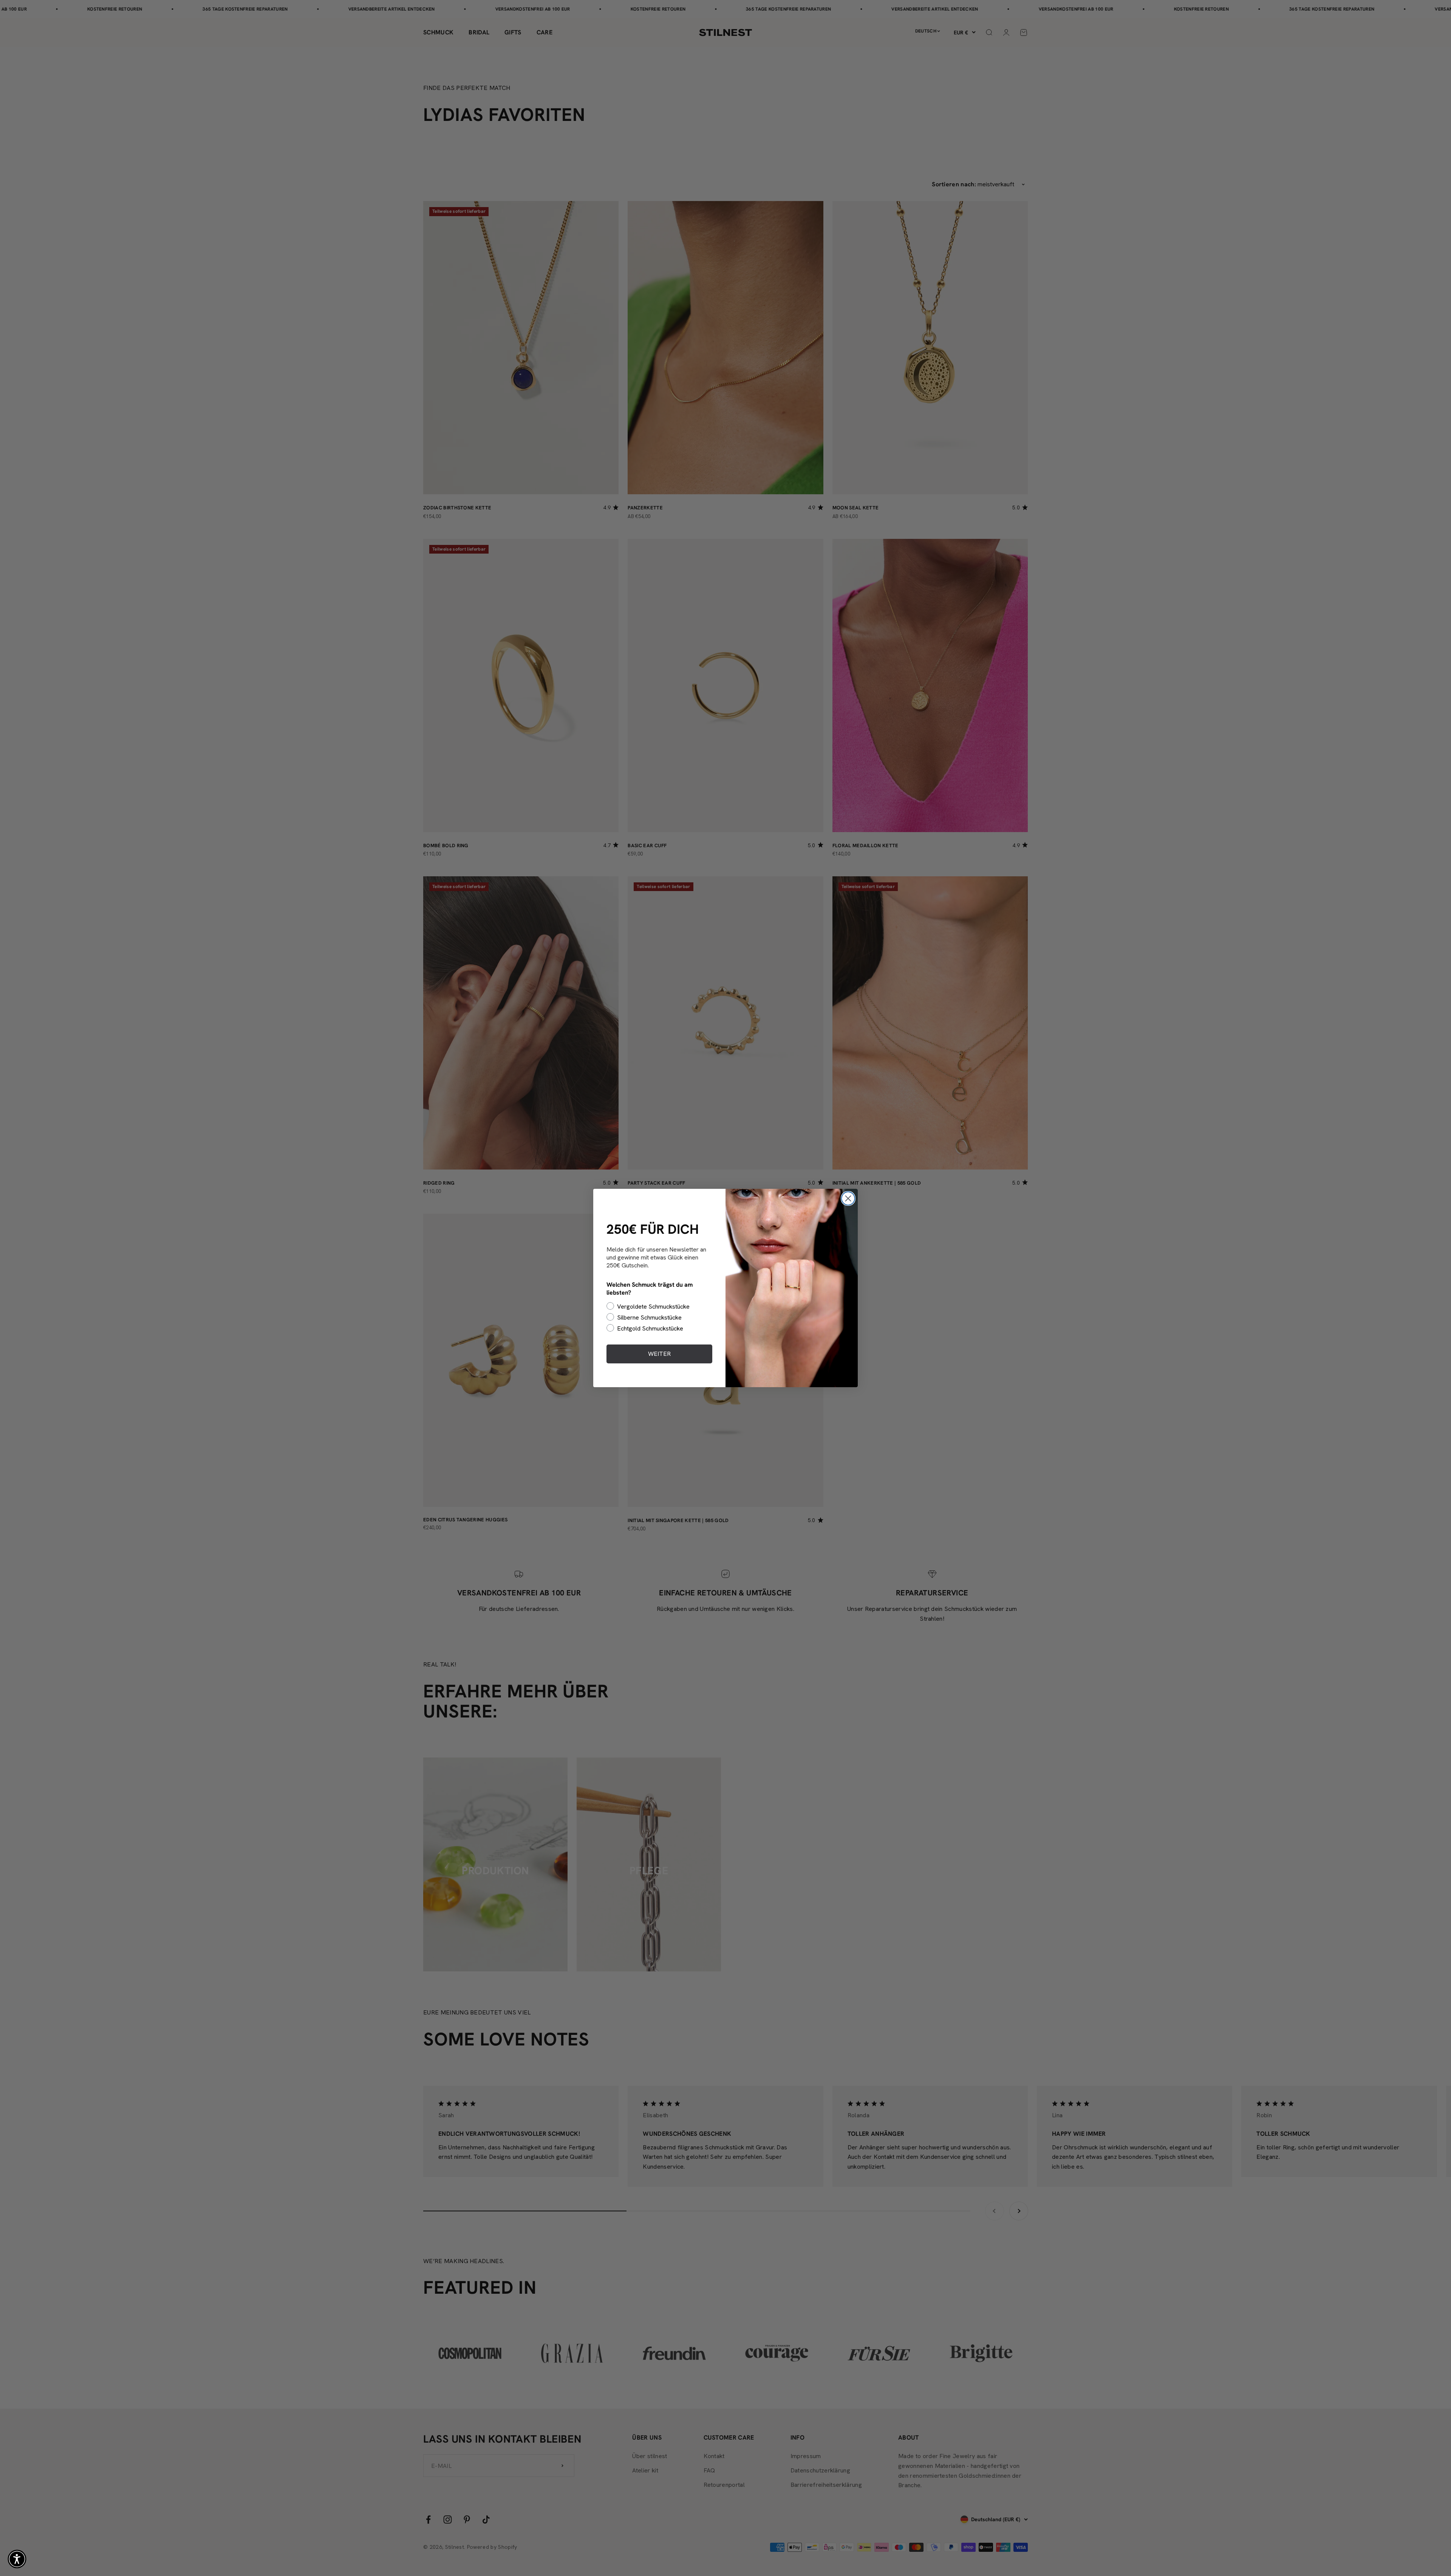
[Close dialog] (848, 1198)
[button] (17, 2559)
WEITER (659, 1354)
